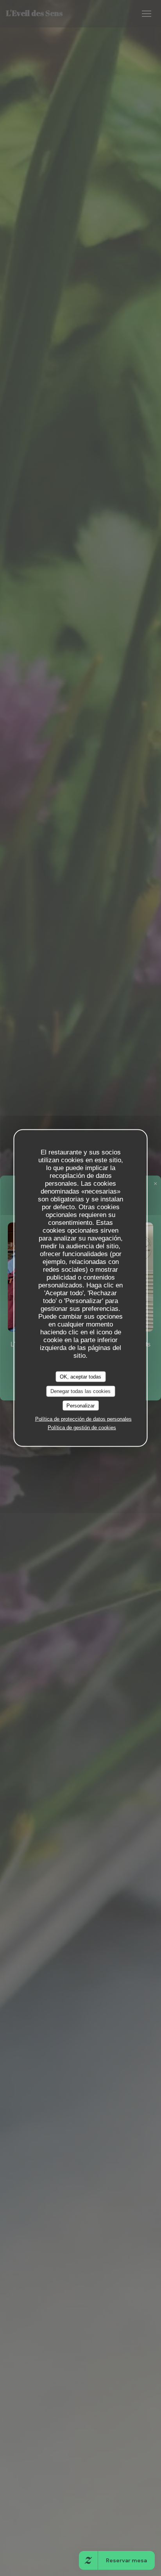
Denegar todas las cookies (80, 1391)
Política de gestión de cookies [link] (82, 1428)
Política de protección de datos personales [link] (83, 1419)
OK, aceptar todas (80, 1376)
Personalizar (80, 1405)
